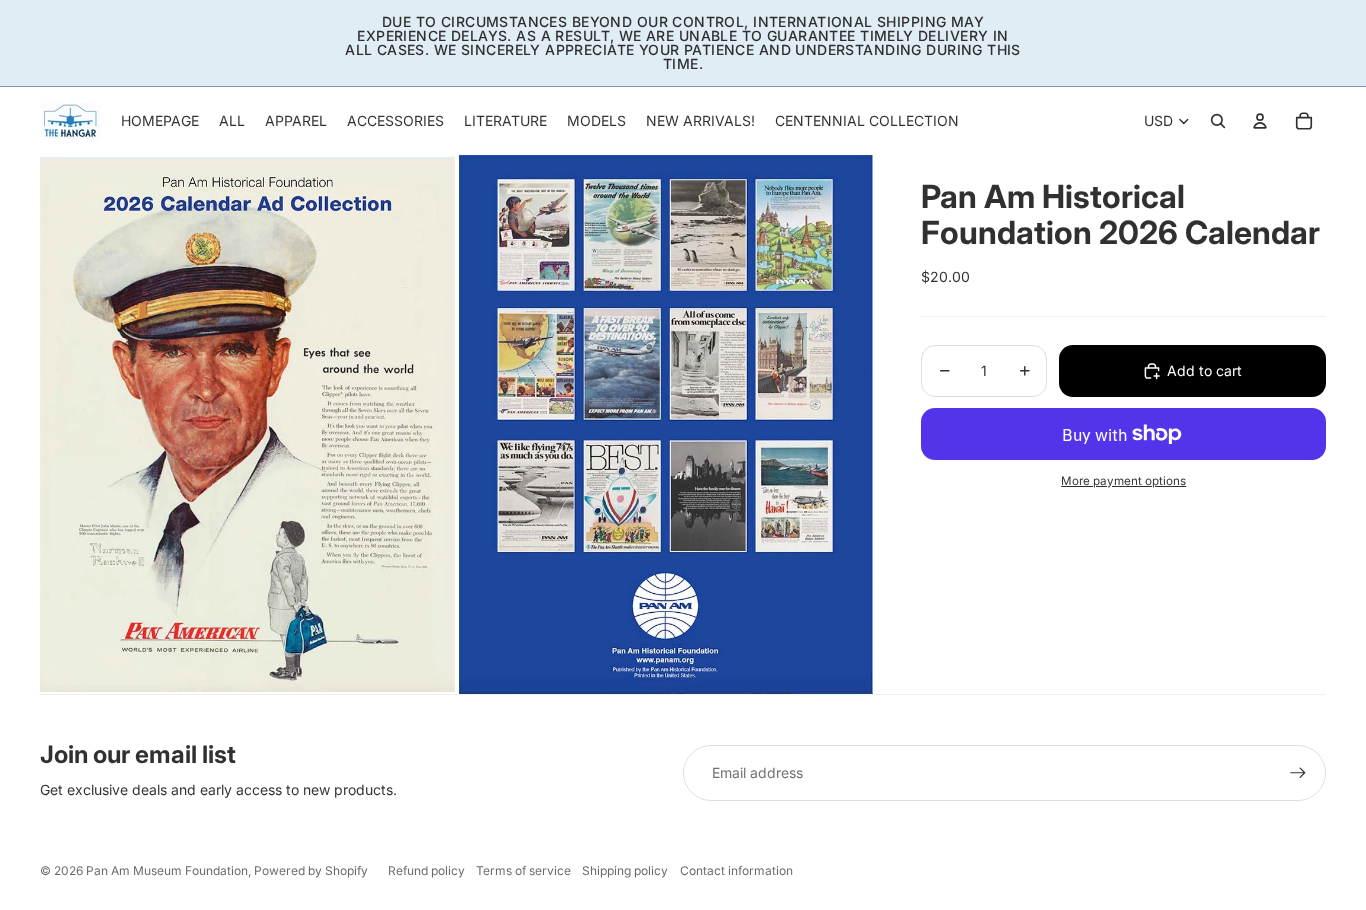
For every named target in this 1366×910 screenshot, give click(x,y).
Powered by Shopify (311, 870)
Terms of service (523, 870)
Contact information (736, 870)
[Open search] (1218, 121)
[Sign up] (1298, 773)
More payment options (1123, 481)
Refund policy (426, 870)
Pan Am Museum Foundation (167, 870)
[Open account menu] (1260, 121)
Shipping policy (625, 870)
